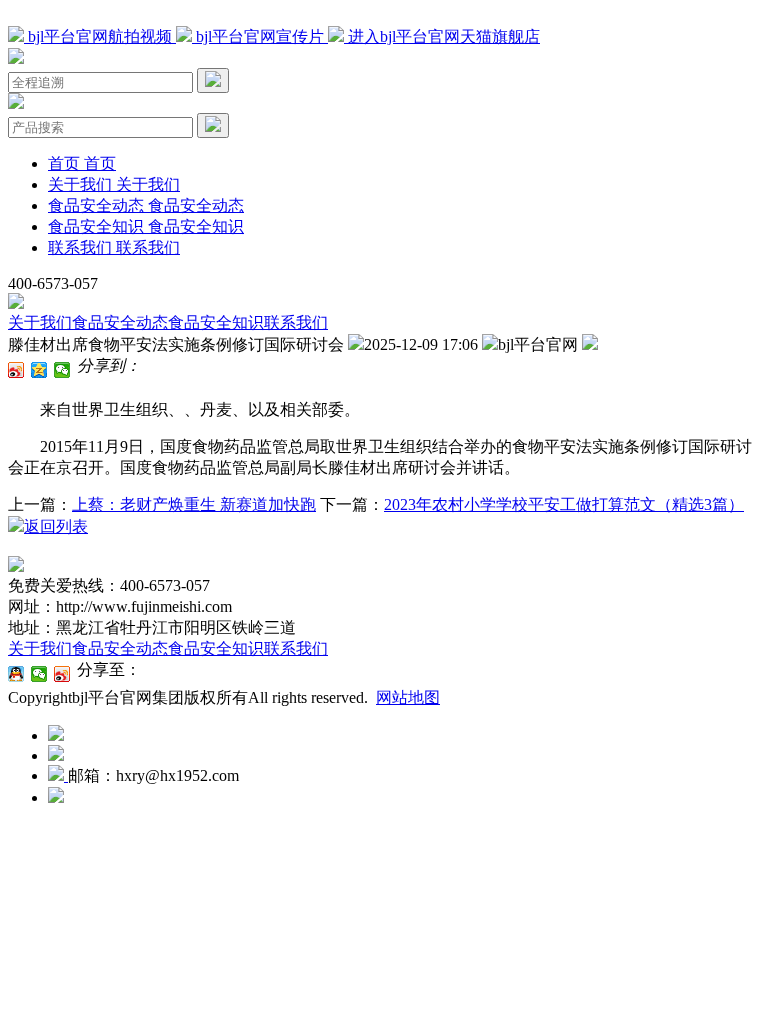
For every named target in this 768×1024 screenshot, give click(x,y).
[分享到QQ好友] (16, 674)
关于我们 (40, 322)
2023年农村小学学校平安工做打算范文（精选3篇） (564, 504)
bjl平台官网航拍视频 (100, 36)
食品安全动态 (120, 322)
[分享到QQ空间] (39, 370)
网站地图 (408, 697)
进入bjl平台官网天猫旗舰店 (442, 36)
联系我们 (296, 322)
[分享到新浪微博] (16, 370)
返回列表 (56, 526)
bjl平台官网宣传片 (260, 36)
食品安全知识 (216, 322)
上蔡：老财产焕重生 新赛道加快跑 (194, 504)
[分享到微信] (62, 370)
